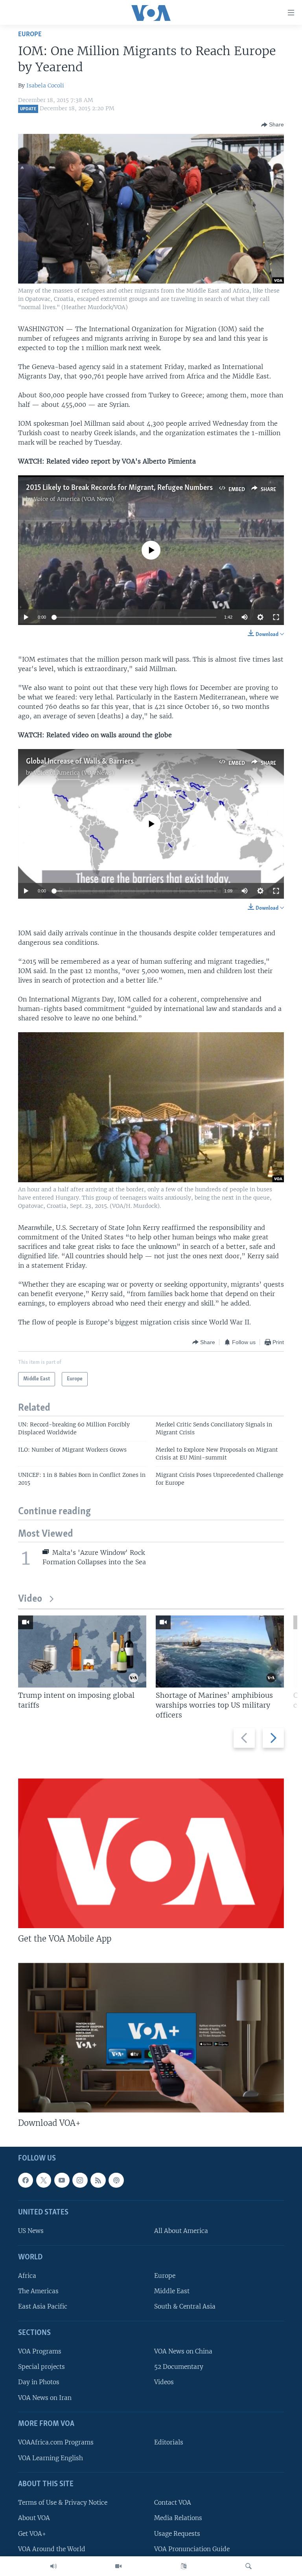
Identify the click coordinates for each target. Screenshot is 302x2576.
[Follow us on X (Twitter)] (44, 2180)
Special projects (41, 2367)
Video (30, 1599)
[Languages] (184, 2566)
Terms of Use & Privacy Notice (63, 2503)
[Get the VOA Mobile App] (151, 1853)
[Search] (249, 2566)
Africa (27, 2276)
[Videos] (118, 2566)
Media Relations (178, 2518)
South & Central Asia (185, 2307)
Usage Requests (177, 2534)
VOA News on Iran (45, 2398)
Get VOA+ (32, 2534)
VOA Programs (40, 2352)
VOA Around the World (52, 2549)
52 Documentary (179, 2367)
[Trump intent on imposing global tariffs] (82, 1651)
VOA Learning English (51, 2458)
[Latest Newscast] (53, 2566)
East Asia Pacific (43, 2307)
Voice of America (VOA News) (74, 499)
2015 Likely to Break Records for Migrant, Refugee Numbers (119, 488)
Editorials (169, 2443)
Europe (30, 34)
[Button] (273, 125)
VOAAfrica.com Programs (56, 2443)
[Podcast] (116, 2180)
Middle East (172, 2291)
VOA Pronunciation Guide (192, 2549)
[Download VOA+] (151, 2038)
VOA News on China (183, 2352)
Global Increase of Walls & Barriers (80, 762)
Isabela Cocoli (45, 85)
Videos (164, 2382)
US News (31, 2231)
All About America (181, 2231)
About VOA (34, 2518)
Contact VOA (173, 2503)
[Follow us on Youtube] (62, 2180)
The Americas (38, 2291)
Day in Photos (39, 2382)
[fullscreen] (276, 617)
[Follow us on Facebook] (26, 2180)
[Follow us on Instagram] (80, 2180)
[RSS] (98, 2180)
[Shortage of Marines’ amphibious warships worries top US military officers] (220, 1651)
